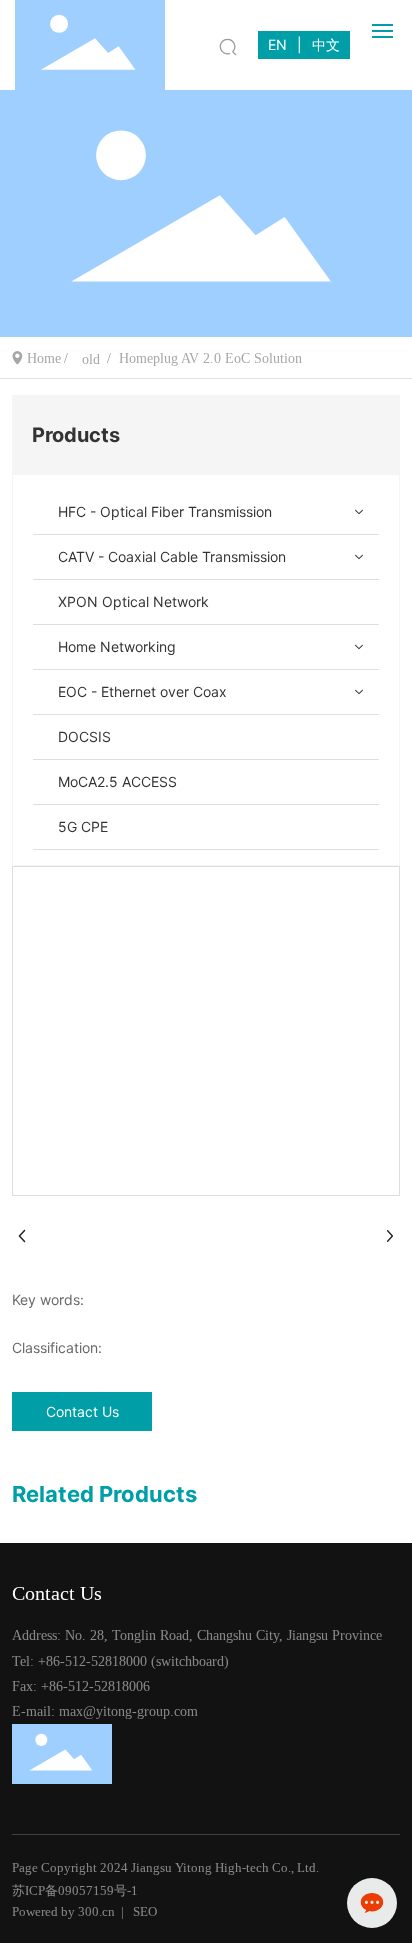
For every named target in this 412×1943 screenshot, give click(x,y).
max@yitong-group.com (128, 1711)
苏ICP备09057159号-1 (75, 1890)
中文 (326, 44)
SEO (145, 1911)
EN (277, 44)
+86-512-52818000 (92, 1661)
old (91, 359)
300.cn (96, 1911)
